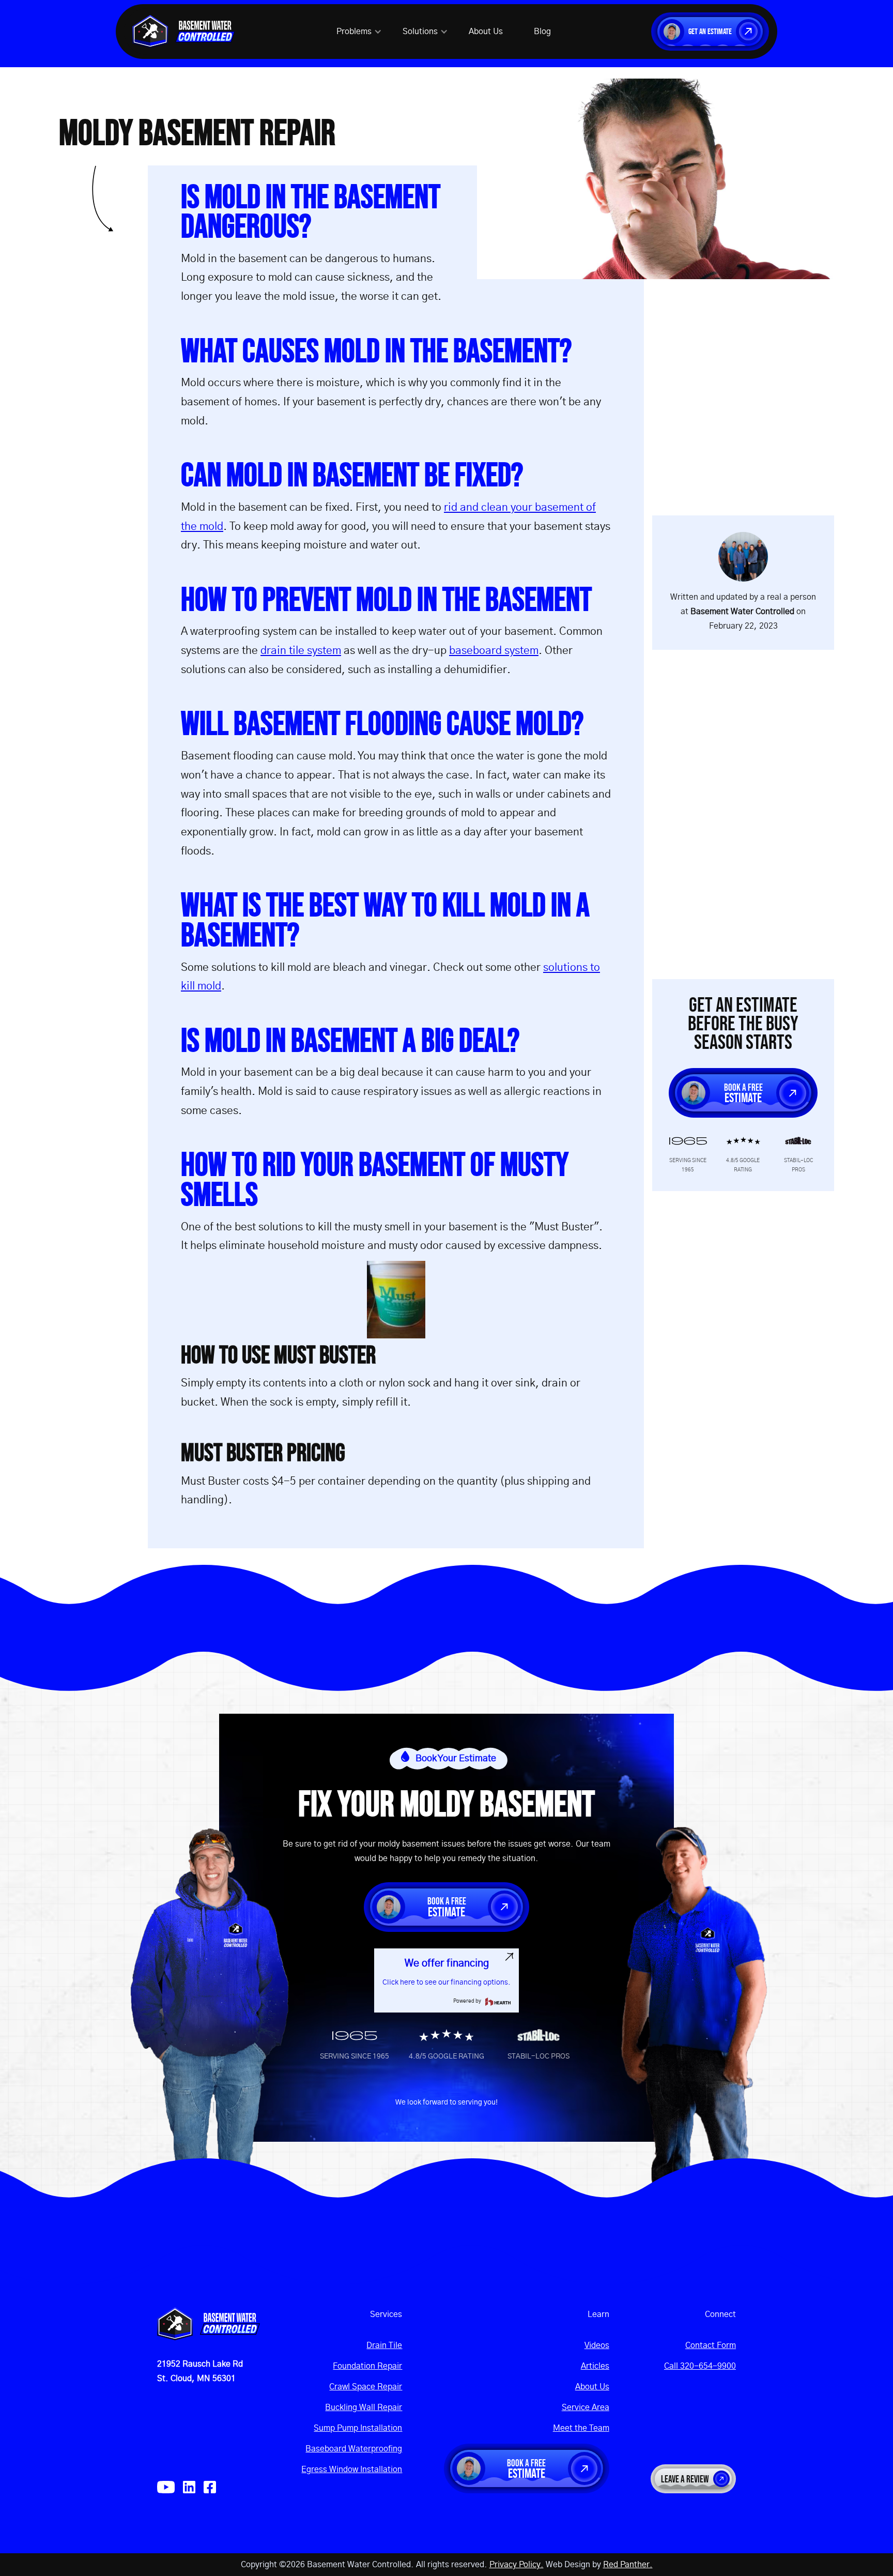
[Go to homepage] (209, 2324)
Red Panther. (628, 2565)
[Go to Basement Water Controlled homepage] (184, 32)
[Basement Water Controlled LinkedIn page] (189, 2487)
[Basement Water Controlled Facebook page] (210, 2487)
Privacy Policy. (517, 2565)
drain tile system (301, 651)
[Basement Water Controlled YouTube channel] (166, 2487)
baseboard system (494, 651)
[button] (359, 32)
